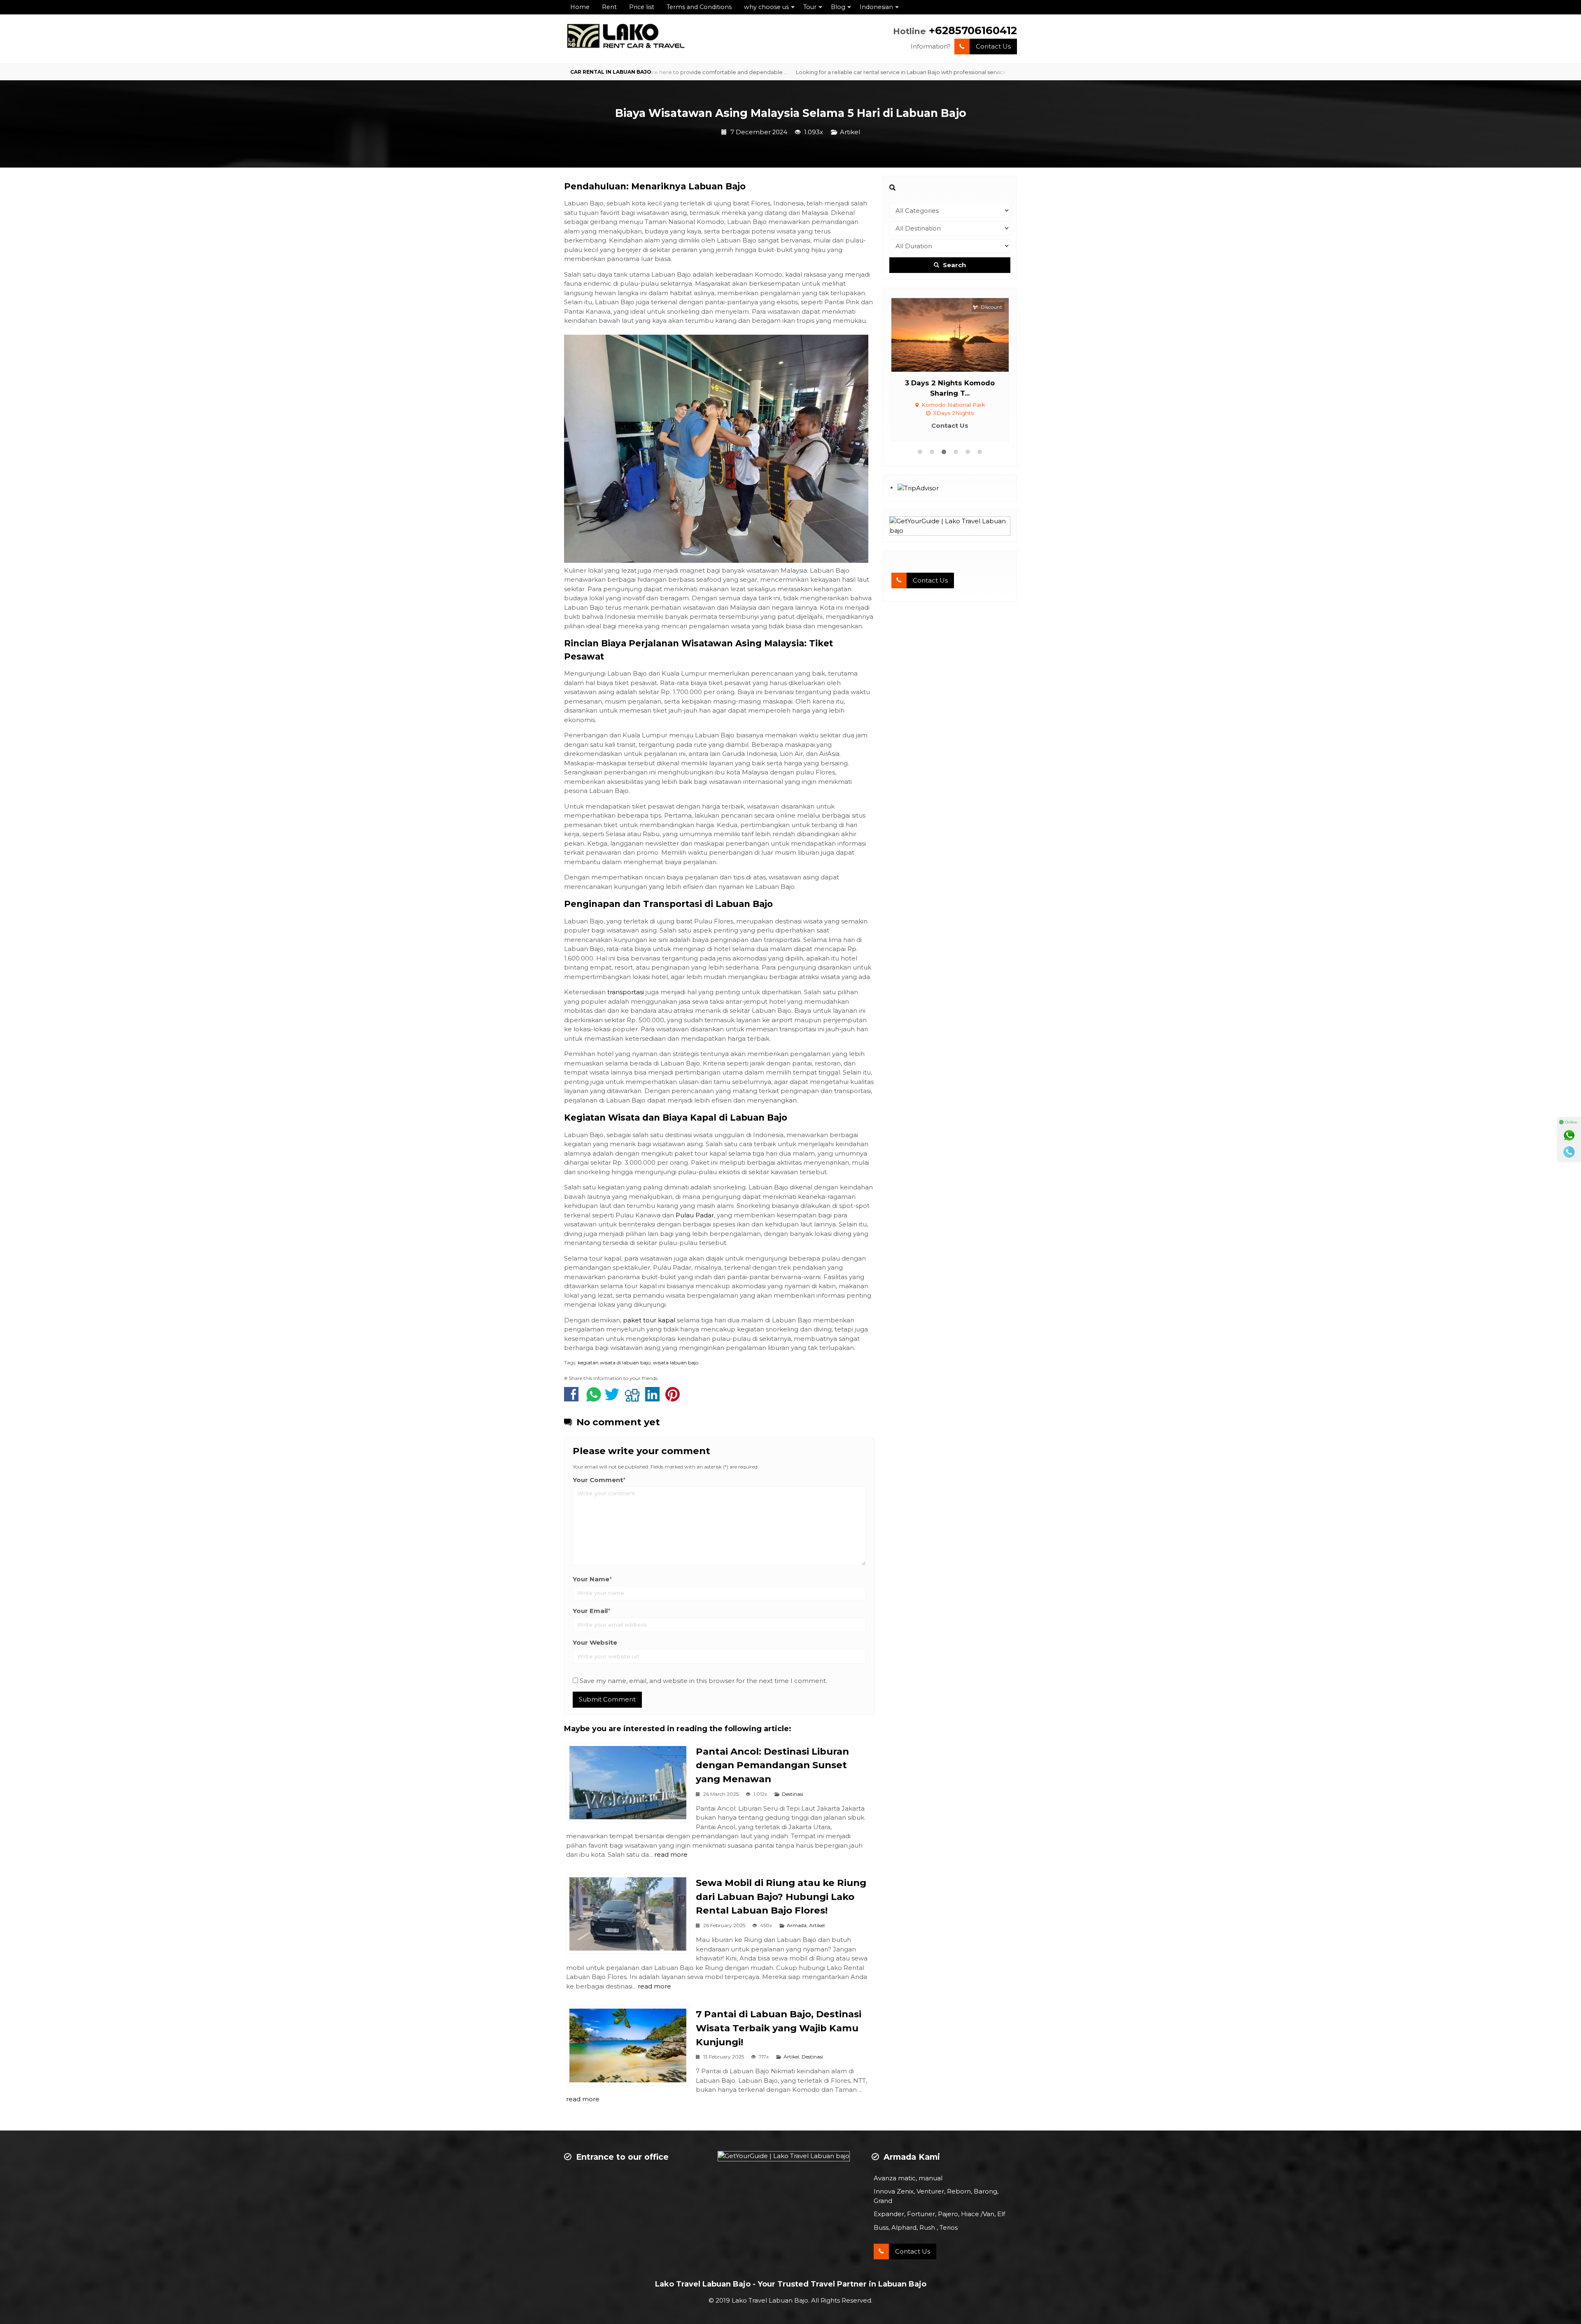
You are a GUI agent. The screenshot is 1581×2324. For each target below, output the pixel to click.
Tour (810, 7)
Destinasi (793, 1794)
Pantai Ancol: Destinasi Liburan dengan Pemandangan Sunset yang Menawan (772, 1765)
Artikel (850, 132)
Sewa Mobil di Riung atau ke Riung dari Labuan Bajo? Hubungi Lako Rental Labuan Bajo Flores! (781, 1897)
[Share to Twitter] (614, 1398)
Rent (609, 7)
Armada (797, 1925)
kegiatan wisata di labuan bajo (614, 1362)
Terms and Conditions (699, 7)
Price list (642, 7)
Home (580, 7)
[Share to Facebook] (573, 1398)
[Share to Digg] (634, 1398)
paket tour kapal (650, 1320)
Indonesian (876, 7)
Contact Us (993, 46)
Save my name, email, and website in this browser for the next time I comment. (703, 1681)
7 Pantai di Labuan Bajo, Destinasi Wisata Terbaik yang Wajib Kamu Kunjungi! (779, 2028)
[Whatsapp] (1569, 1135)
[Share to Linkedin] (654, 1398)
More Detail (958, 334)
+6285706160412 (973, 30)
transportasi (626, 992)
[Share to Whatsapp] (594, 1398)
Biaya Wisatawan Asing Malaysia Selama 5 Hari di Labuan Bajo (791, 113)
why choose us (766, 7)
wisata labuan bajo (676, 1362)
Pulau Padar (695, 1215)
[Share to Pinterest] (675, 1398)
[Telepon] (1569, 1152)
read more (671, 1854)
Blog (838, 7)
